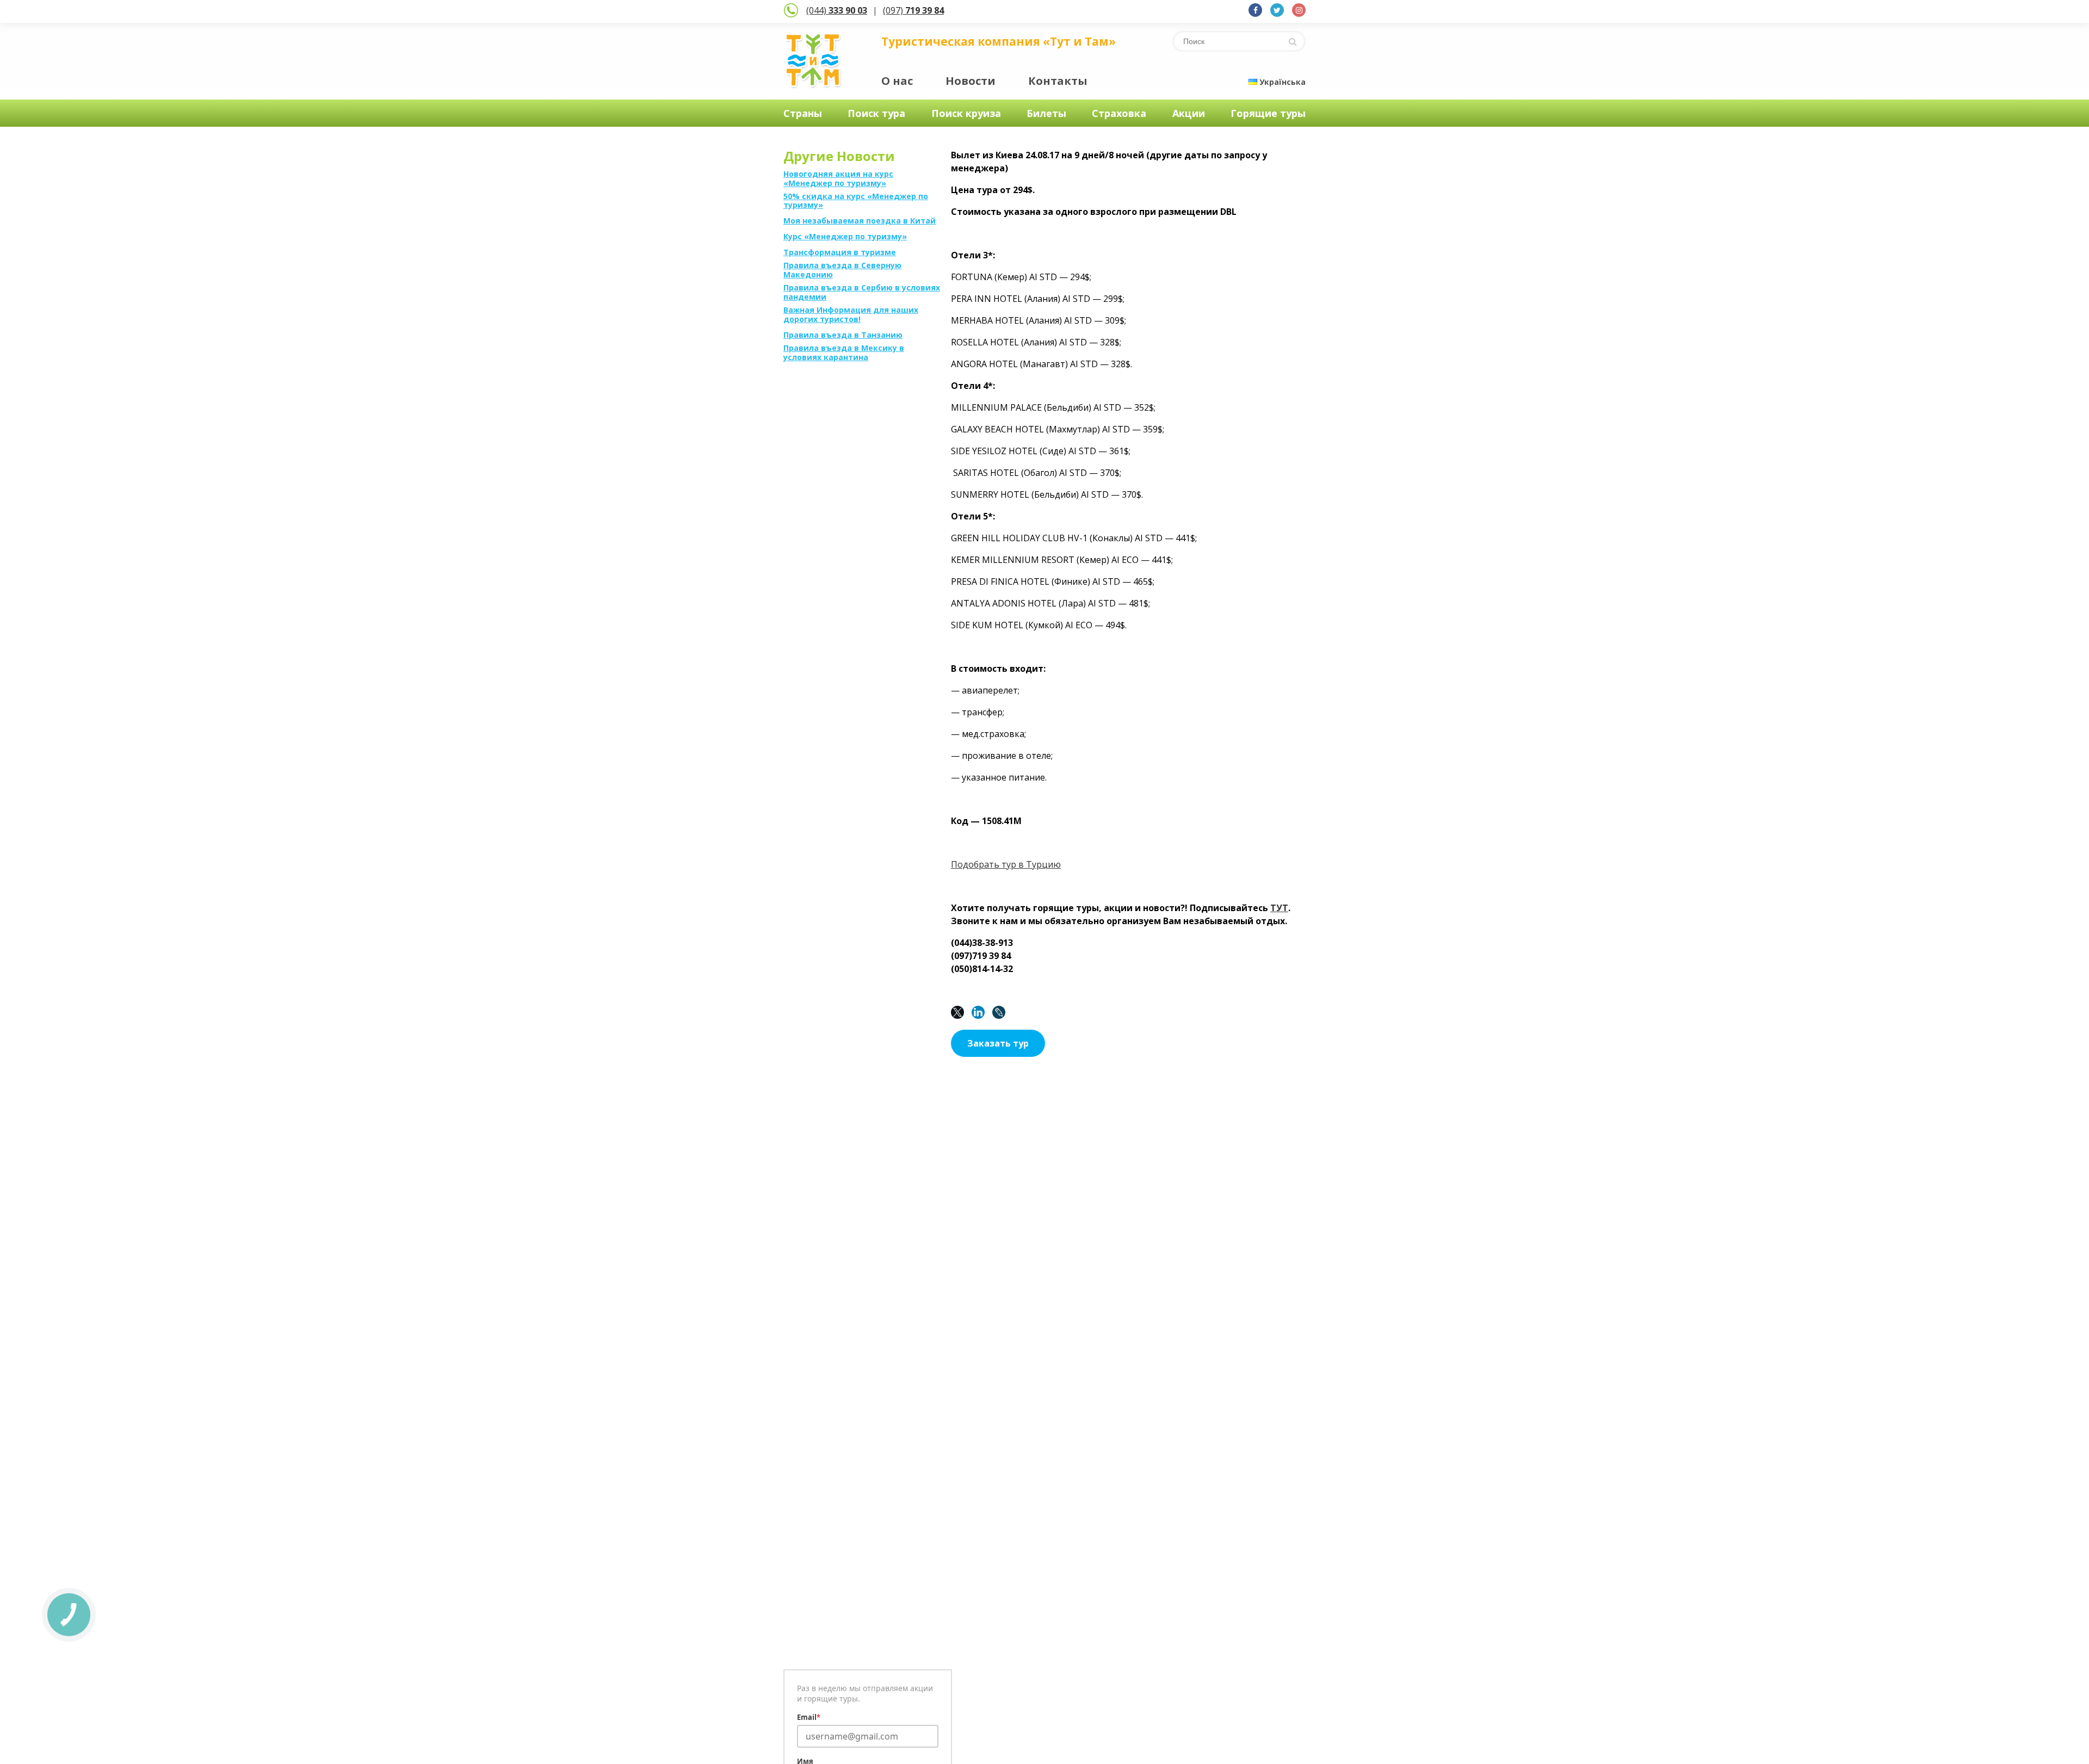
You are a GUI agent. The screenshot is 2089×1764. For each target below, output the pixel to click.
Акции (1189, 113)
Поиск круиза (966, 113)
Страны (803, 113)
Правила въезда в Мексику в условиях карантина (844, 353)
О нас (897, 81)
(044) (837, 10)
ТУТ (1279, 908)
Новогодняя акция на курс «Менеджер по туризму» (838, 179)
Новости (971, 81)
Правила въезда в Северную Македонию (842, 270)
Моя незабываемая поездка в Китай (860, 221)
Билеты (1046, 113)
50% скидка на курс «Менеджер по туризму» (856, 201)
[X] (960, 1012)
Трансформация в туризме (840, 253)
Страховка (1119, 113)
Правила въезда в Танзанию (843, 335)
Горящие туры (1268, 113)
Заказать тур (998, 1043)
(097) (913, 10)
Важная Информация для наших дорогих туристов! (851, 315)
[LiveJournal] (1002, 1012)
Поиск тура (876, 113)
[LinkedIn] (981, 1012)
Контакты (1058, 81)
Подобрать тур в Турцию (1006, 864)
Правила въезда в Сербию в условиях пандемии (862, 293)
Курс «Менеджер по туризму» (845, 237)
